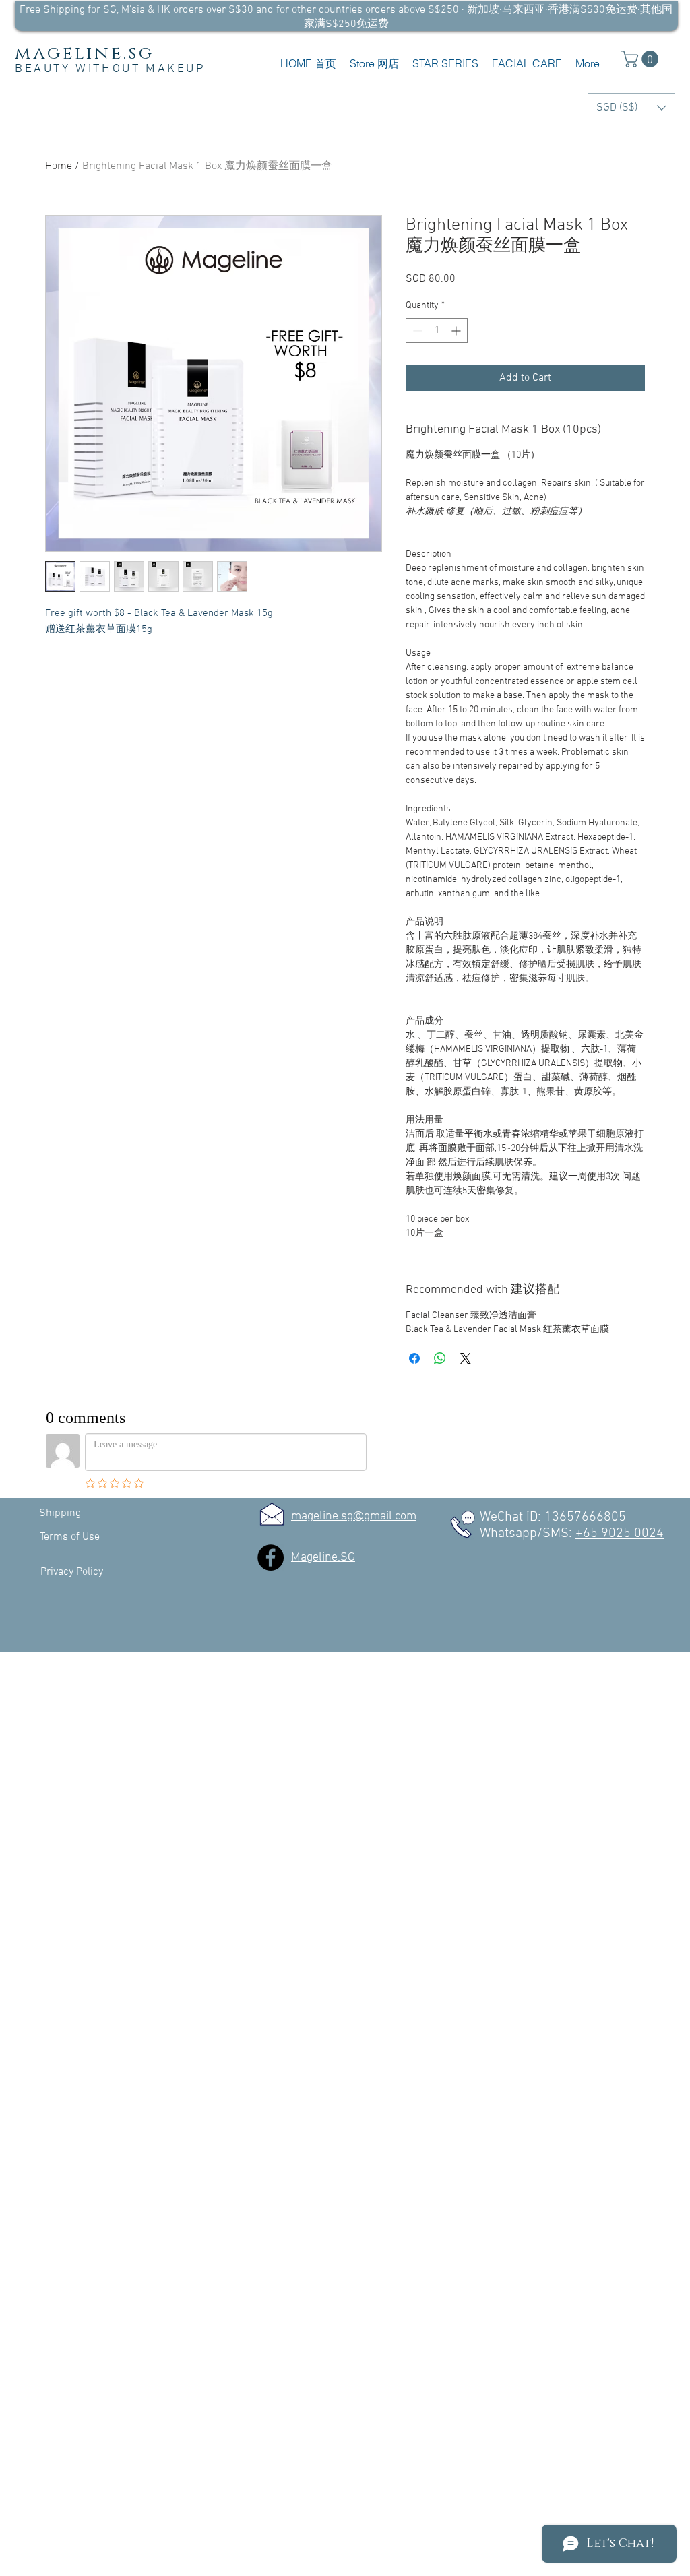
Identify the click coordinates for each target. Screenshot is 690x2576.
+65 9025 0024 (620, 1534)
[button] (374, 64)
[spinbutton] (437, 331)
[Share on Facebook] (414, 1358)
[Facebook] (271, 1558)
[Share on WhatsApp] (440, 1358)
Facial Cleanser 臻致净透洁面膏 (471, 1316)
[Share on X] (466, 1358)
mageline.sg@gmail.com (354, 1516)
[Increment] (457, 331)
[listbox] (631, 108)
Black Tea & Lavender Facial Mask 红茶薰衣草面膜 (507, 1330)
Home (59, 166)
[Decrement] (416, 331)
